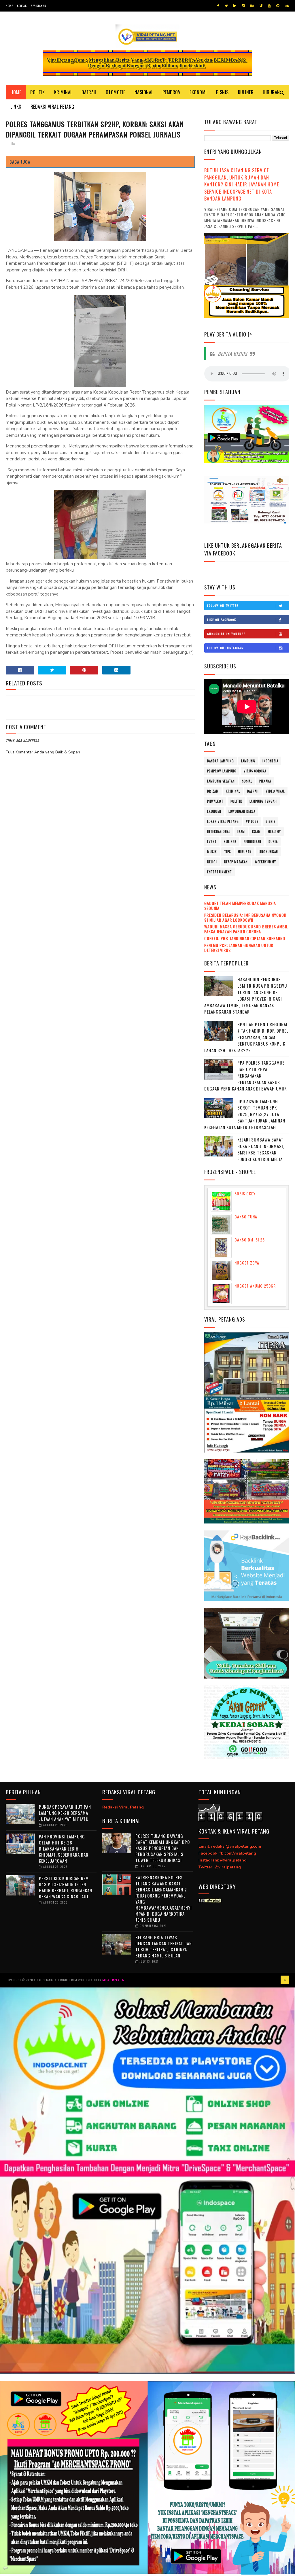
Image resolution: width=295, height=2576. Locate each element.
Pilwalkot (215, 801)
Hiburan (271, 92)
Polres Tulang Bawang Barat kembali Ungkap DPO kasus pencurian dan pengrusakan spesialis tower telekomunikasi (163, 1848)
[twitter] (226, 6)
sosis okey (245, 1193)
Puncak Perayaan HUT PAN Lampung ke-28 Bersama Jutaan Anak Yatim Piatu (65, 1813)
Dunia (273, 842)
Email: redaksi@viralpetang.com (230, 1846)
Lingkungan (268, 852)
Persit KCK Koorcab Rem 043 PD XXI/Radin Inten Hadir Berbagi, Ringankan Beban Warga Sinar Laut (66, 1887)
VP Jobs (252, 821)
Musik (212, 852)
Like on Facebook (222, 620)
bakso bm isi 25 (250, 1240)
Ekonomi (198, 92)
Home (9, 6)
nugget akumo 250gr (255, 1286)
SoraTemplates (113, 1980)
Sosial (247, 781)
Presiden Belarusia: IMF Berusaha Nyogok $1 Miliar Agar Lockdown (245, 917)
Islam (256, 831)
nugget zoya (247, 1263)
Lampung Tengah (263, 801)
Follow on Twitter (223, 605)
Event (212, 842)
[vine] (261, 6)
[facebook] (218, 6)
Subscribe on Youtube (226, 634)
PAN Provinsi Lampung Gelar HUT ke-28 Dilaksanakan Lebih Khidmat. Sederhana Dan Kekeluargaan (64, 1849)
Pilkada (265, 781)
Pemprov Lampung (222, 771)
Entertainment (220, 872)
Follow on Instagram (226, 648)
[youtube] (269, 6)
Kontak (22, 6)
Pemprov (172, 92)
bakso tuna (246, 1217)
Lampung (248, 761)
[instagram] (243, 6)
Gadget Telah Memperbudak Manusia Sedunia (240, 906)
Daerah (89, 92)
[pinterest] (278, 6)
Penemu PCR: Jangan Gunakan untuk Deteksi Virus (239, 948)
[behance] (252, 6)
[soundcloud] (287, 6)
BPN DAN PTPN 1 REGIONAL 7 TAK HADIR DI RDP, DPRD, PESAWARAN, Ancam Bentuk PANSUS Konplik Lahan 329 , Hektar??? (246, 1037)
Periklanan (38, 6)
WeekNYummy (265, 862)
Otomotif (116, 92)
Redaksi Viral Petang (52, 107)
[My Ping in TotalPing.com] (210, 1901)
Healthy (274, 831)
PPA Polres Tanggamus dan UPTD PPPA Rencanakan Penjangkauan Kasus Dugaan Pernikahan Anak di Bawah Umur (246, 1076)
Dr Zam (213, 791)
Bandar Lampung (221, 761)
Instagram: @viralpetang (223, 1860)
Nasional (144, 92)
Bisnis (222, 92)
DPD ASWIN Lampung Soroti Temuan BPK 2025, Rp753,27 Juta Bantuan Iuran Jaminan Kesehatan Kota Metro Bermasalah (245, 1114)
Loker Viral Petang (223, 821)
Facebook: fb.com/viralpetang (227, 1853)
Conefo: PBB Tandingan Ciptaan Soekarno (245, 938)
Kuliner (246, 92)
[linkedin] (235, 6)
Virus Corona (255, 771)
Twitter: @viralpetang (220, 1867)
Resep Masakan (236, 862)
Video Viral (275, 791)
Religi (212, 862)
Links (16, 107)
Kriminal (63, 92)
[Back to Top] (285, 1980)
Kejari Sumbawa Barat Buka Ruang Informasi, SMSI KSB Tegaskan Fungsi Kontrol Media (261, 1149)
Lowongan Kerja (242, 811)
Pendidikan (253, 842)
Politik (38, 92)
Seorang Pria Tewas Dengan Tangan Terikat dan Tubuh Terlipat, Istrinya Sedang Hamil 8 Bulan (164, 1946)
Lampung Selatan (221, 781)
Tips (227, 852)
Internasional (219, 831)
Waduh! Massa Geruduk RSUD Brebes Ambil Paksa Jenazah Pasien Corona (246, 929)
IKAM (241, 831)
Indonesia (270, 761)
